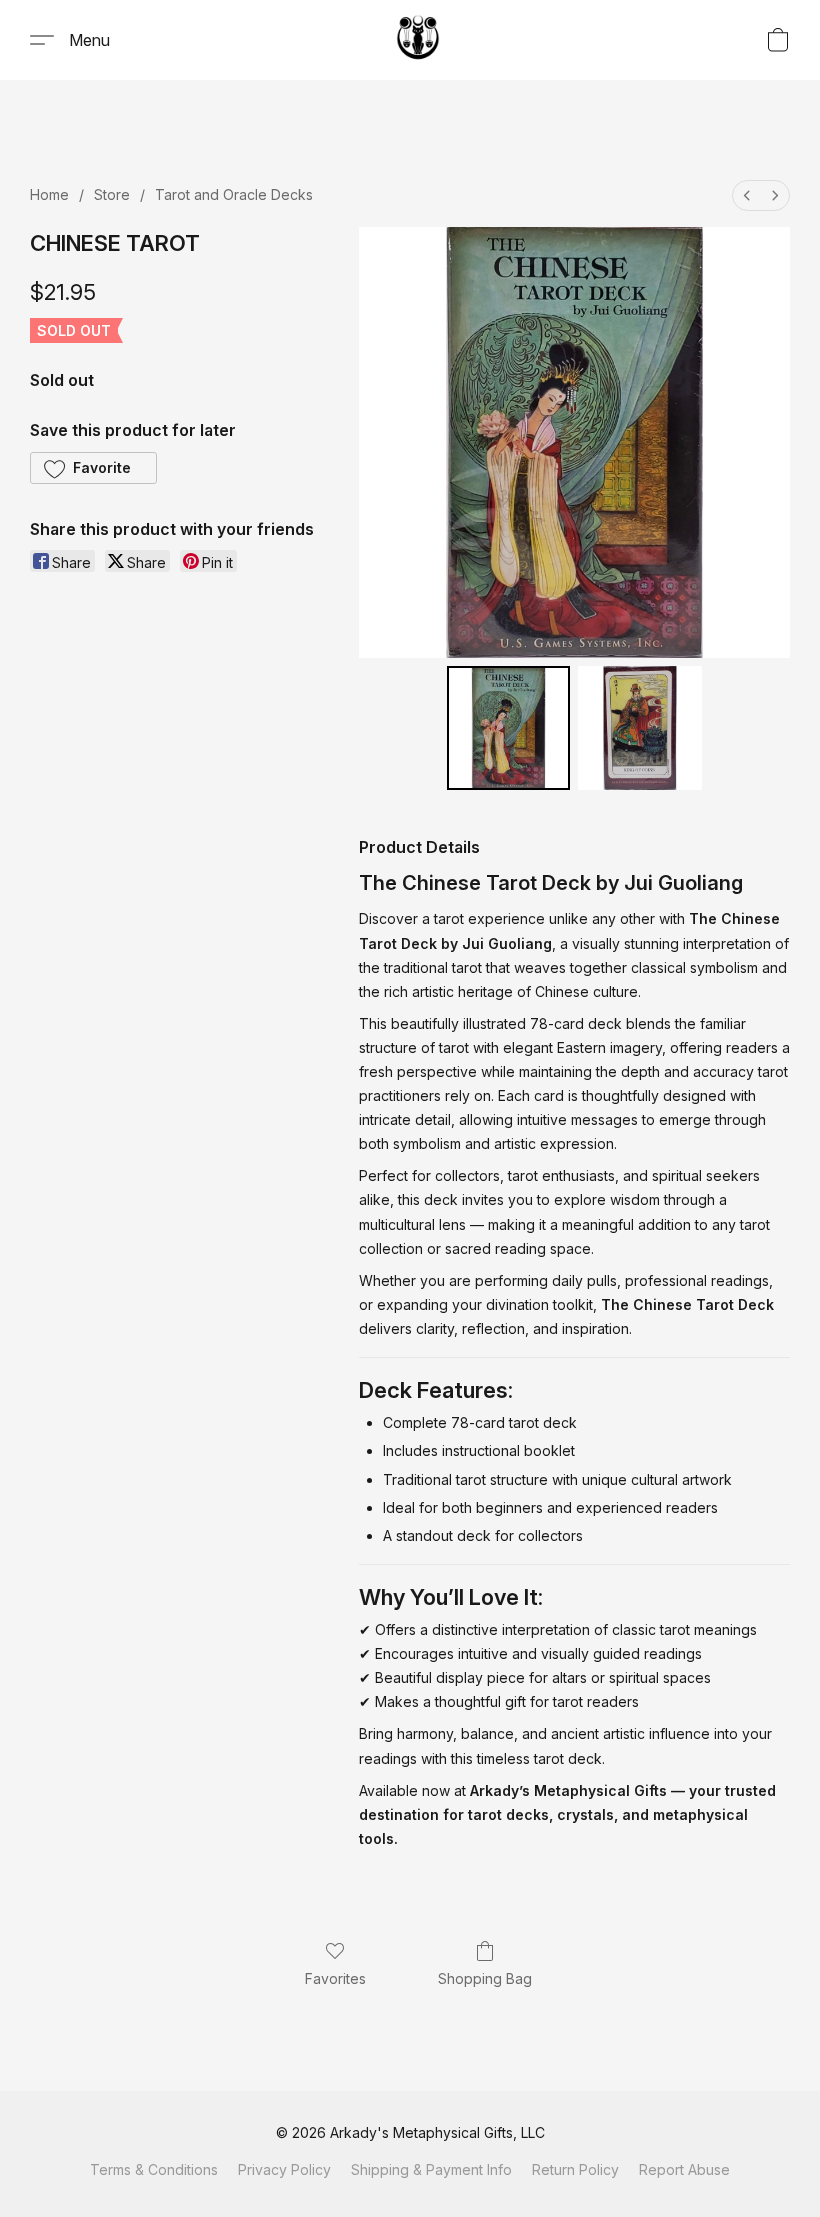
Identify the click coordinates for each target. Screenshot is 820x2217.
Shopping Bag (485, 1978)
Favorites (335, 1978)
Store (112, 194)
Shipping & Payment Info (431, 2169)
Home (49, 194)
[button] (418, 40)
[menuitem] (747, 195)
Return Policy (575, 2169)
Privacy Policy (284, 2169)
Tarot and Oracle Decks (234, 194)
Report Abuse (684, 2169)
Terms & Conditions (154, 2169)
